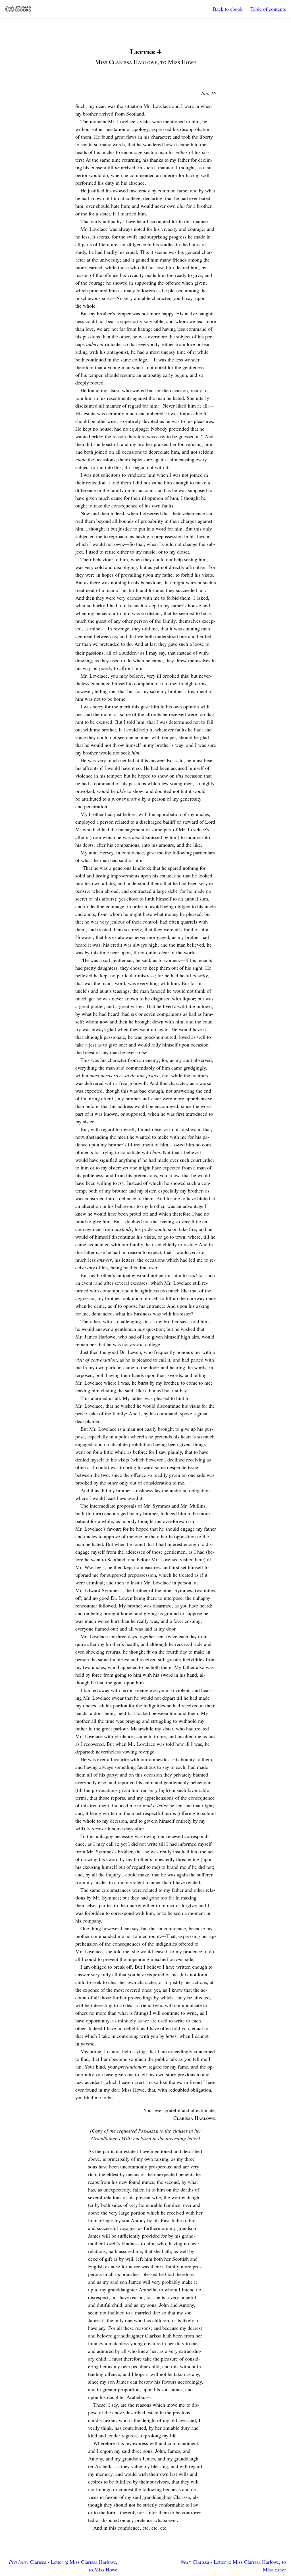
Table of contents (268, 9)
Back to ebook (228, 9)
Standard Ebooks (18, 9)
